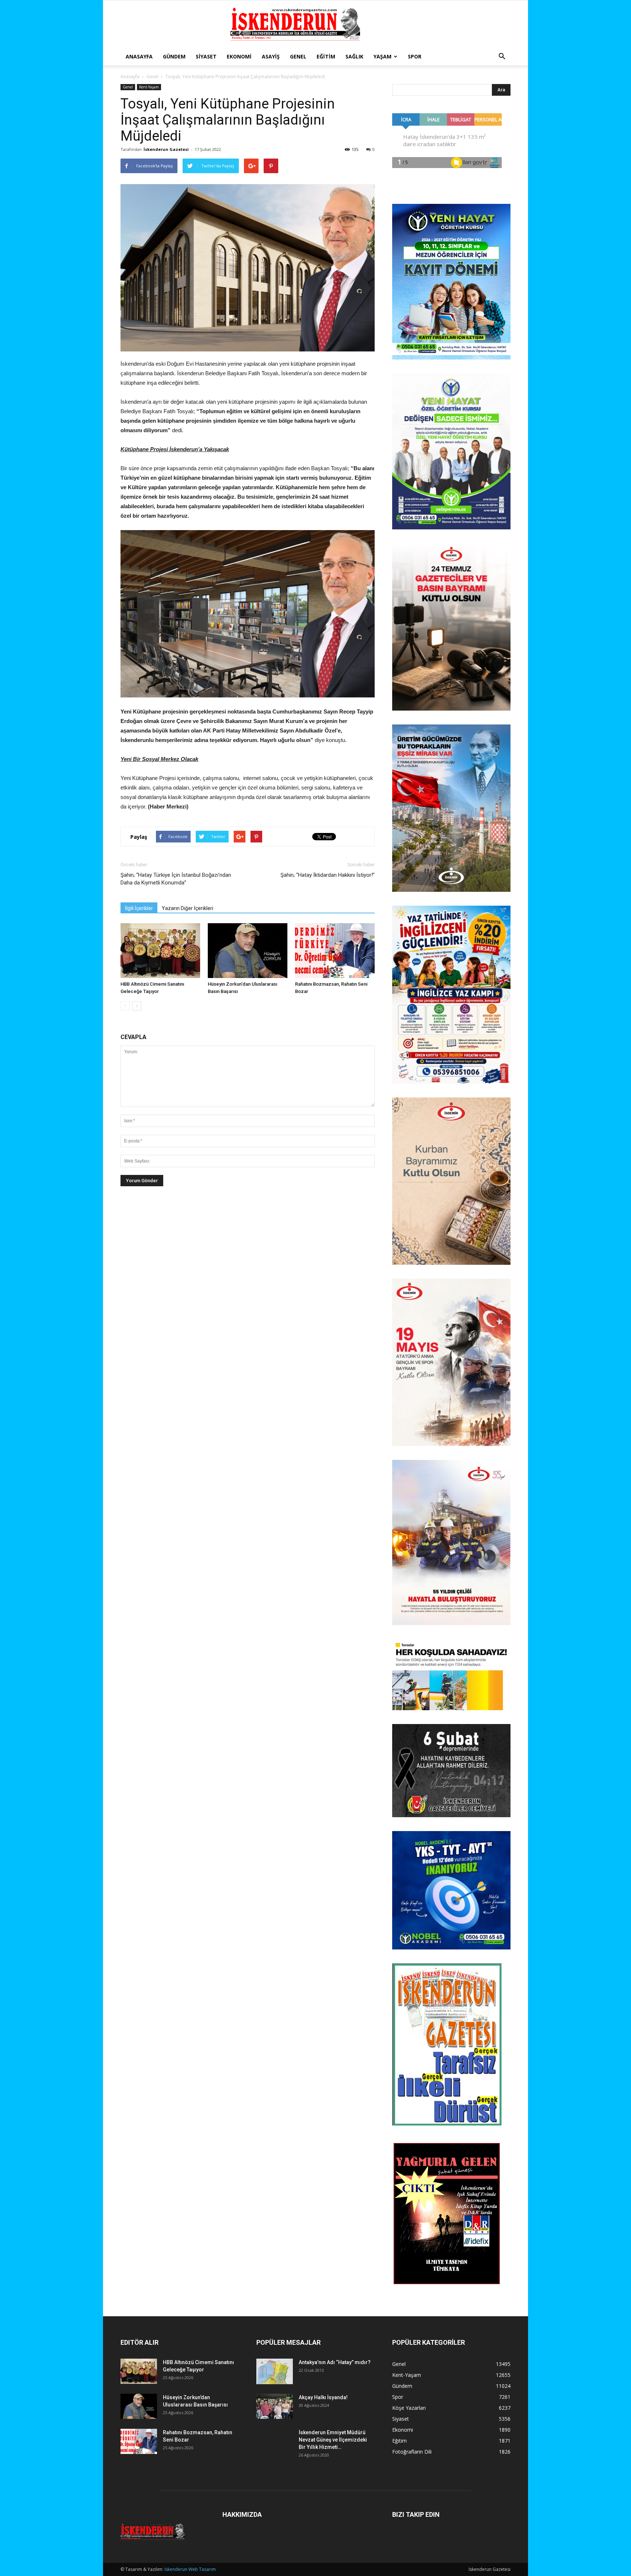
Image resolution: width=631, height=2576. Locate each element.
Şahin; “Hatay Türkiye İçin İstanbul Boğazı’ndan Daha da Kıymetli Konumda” (176, 879)
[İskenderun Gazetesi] (315, 24)
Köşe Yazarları (409, 2408)
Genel (298, 56)
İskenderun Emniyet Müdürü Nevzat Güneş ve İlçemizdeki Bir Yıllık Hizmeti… (333, 2440)
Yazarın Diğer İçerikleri (188, 908)
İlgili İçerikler (139, 908)
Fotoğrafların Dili (412, 2452)
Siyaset (206, 56)
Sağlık (354, 56)
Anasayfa (139, 56)
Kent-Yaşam (149, 87)
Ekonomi (239, 56)
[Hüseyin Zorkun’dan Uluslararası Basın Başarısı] (248, 951)
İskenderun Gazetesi (166, 149)
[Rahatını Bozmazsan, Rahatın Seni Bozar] (335, 951)
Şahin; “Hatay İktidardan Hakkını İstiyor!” (328, 875)
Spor (415, 56)
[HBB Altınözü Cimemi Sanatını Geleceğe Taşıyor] (160, 951)
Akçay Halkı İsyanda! (323, 2397)
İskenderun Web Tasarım (190, 2569)
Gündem (174, 56)
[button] (502, 57)
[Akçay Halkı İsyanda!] (275, 2406)
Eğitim (326, 56)
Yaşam (383, 56)
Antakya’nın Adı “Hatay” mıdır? (335, 2362)
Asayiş (271, 56)
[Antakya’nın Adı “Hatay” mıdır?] (275, 2371)
